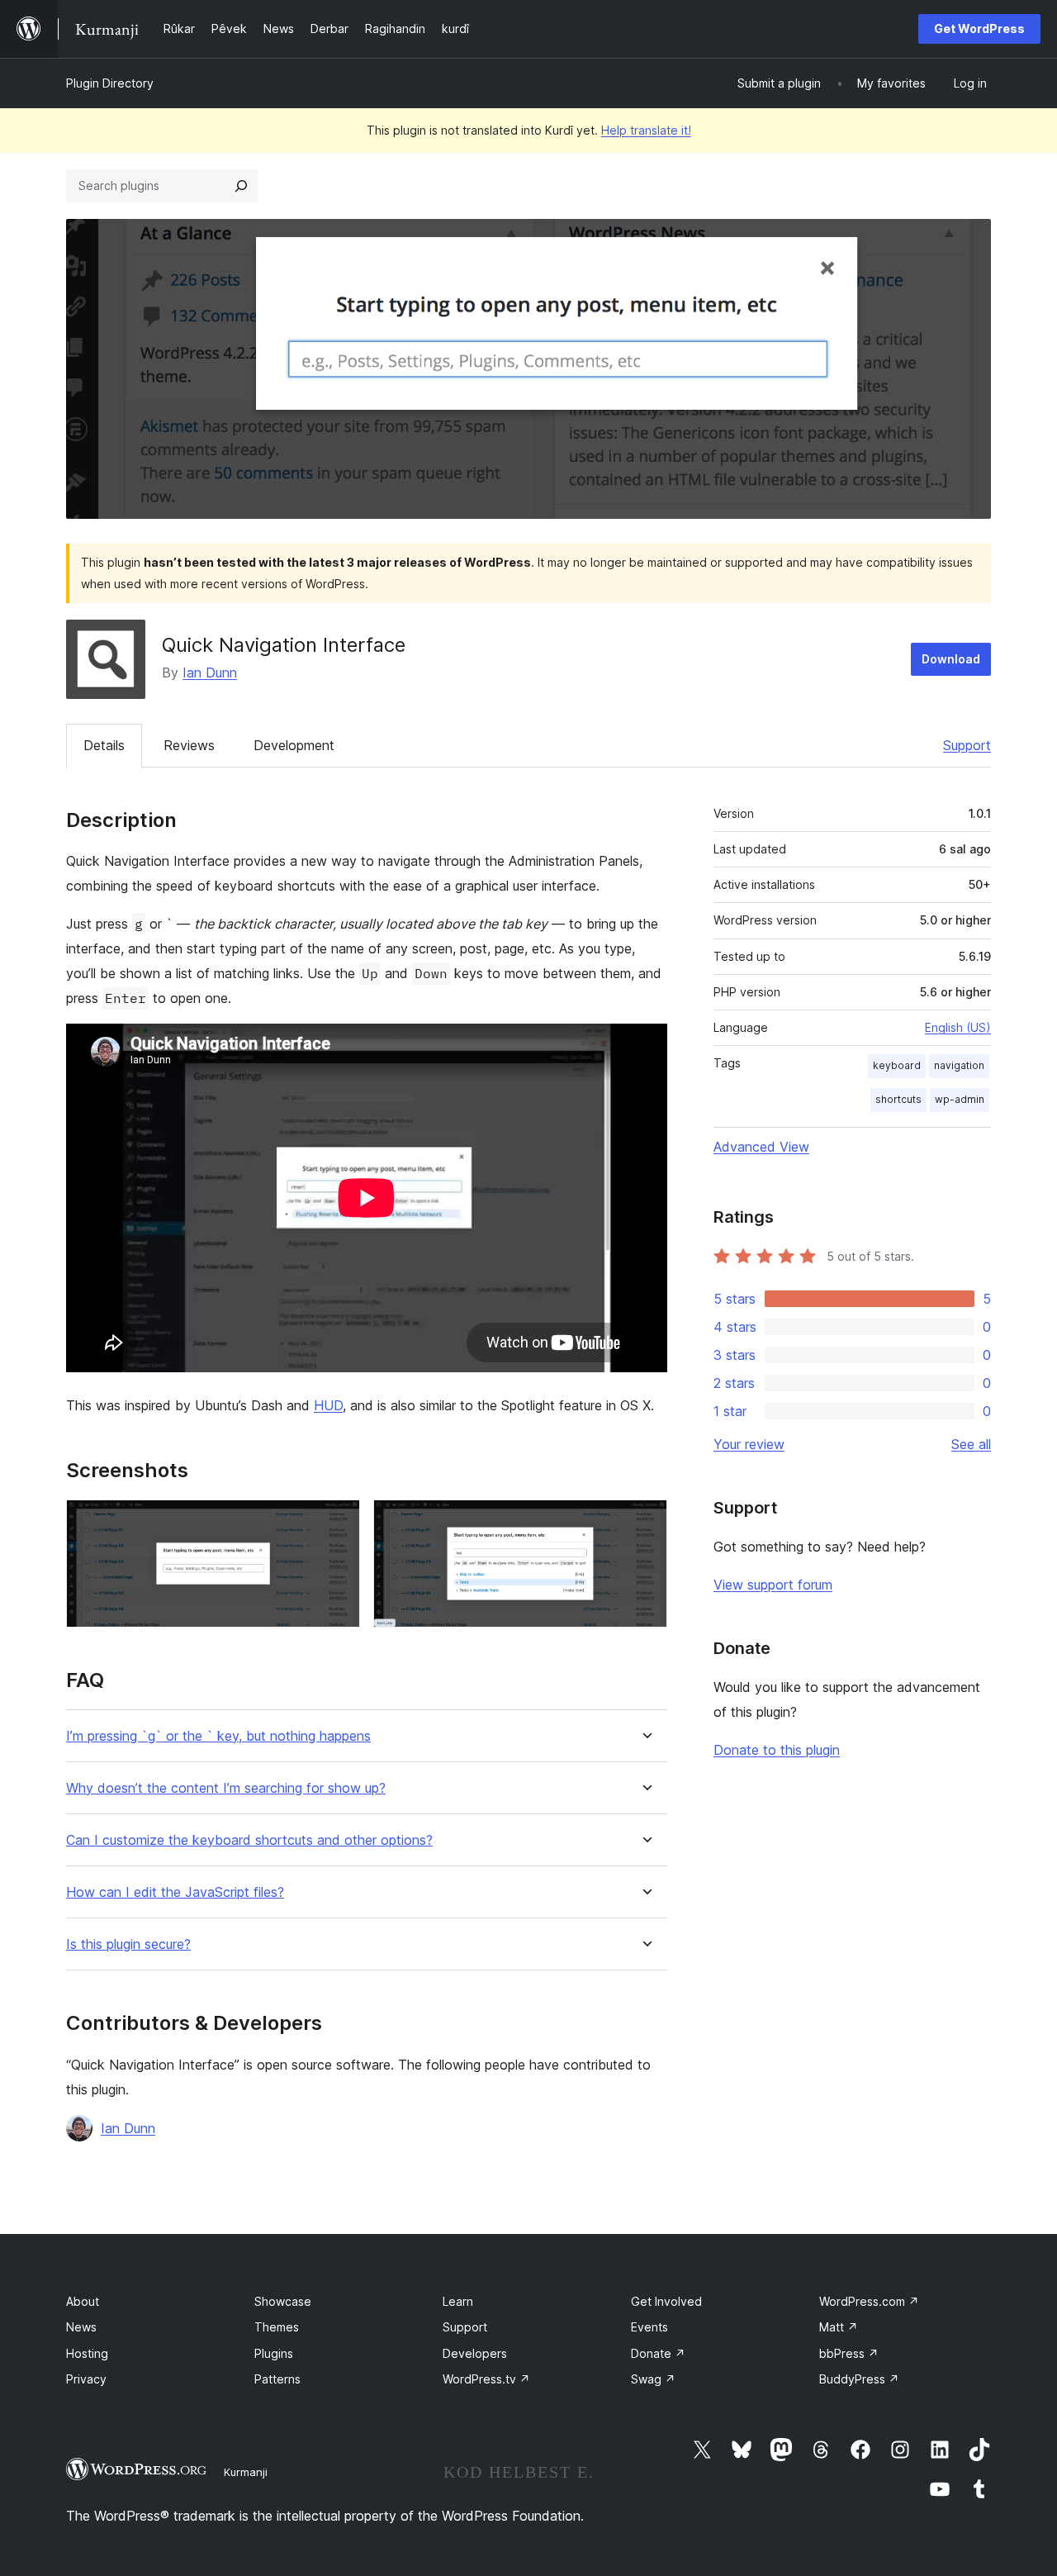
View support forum (773, 1585)
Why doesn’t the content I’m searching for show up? (226, 1788)
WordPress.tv (486, 2379)
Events (649, 2327)
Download (951, 659)
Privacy (86, 2379)
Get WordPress (979, 29)
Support (967, 745)
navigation (959, 1065)
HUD (328, 1405)
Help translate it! (646, 130)
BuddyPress (859, 2379)
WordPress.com (869, 2301)
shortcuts (898, 1099)
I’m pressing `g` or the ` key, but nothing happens (218, 1736)
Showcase (283, 2301)
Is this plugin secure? (128, 1944)
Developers (475, 2353)
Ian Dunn (210, 673)
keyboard (897, 1065)
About (83, 2301)
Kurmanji (246, 2472)
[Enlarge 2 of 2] (645, 1522)
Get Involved (666, 2301)
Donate (658, 2353)
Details (104, 745)
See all (971, 1444)
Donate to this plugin (777, 1750)
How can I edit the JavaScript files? (175, 1892)
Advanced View (761, 1147)
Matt (839, 2327)
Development (294, 745)
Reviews (189, 745)
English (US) (958, 1027)
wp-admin (960, 1099)
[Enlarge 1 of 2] (338, 1522)
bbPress (849, 2353)
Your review (749, 1444)
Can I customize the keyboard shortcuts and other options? (249, 1840)
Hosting (87, 2353)
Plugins (274, 2353)
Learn (458, 2301)
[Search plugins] (241, 186)
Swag (653, 2379)
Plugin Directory (110, 83)
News (81, 2327)
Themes (277, 2327)
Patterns (277, 2379)
